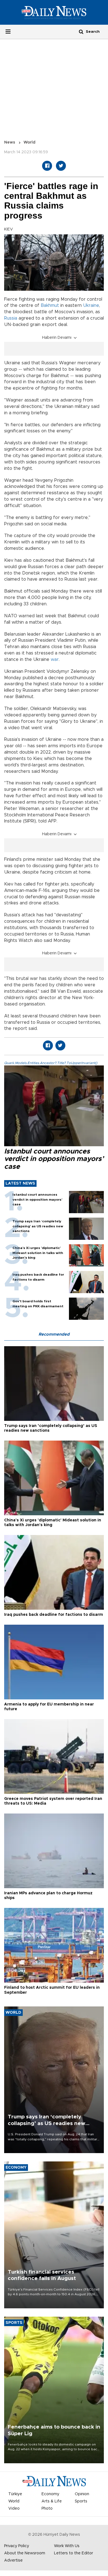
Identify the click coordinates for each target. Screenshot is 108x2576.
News (10, 142)
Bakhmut (50, 305)
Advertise (13, 2560)
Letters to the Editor (74, 2553)
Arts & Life (52, 2501)
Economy (50, 2494)
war (55, 659)
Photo (47, 2509)
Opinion (82, 2494)
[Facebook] (47, 166)
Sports (81, 2501)
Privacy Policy (17, 2546)
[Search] (81, 32)
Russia (11, 318)
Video (14, 2509)
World (29, 142)
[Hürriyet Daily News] (54, 12)
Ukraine (91, 305)
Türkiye (15, 2494)
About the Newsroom (25, 2553)
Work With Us (67, 2546)
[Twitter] (61, 166)
